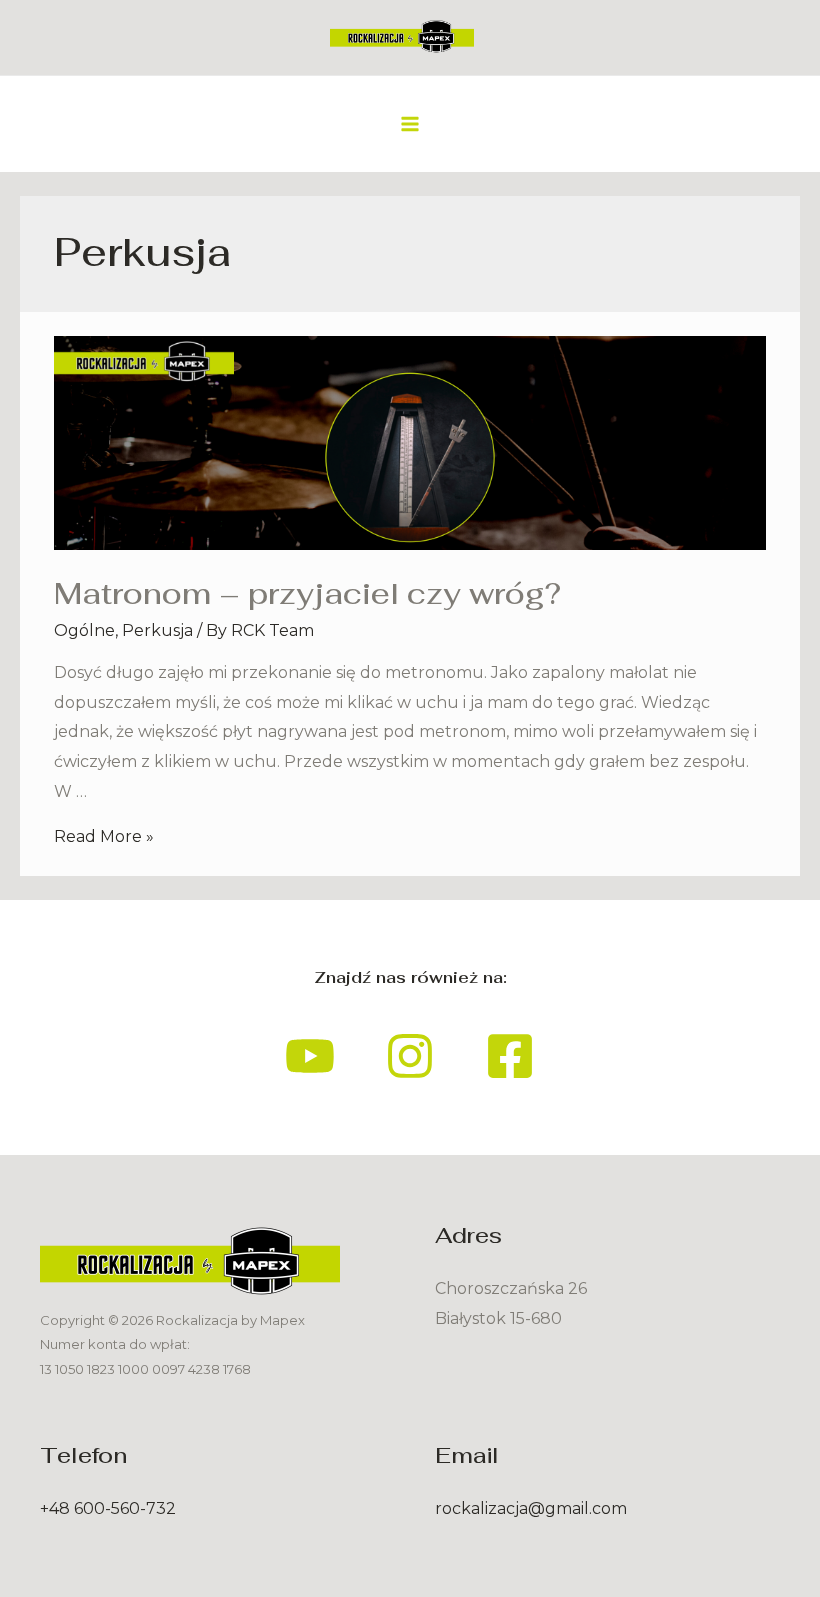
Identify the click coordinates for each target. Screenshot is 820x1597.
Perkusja (157, 630)
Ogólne (84, 630)
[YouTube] (310, 1056)
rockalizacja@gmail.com (531, 1508)
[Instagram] (410, 1056)
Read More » (104, 836)
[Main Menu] (410, 124)
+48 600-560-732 (108, 1508)
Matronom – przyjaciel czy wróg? (307, 593)
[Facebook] (510, 1056)
